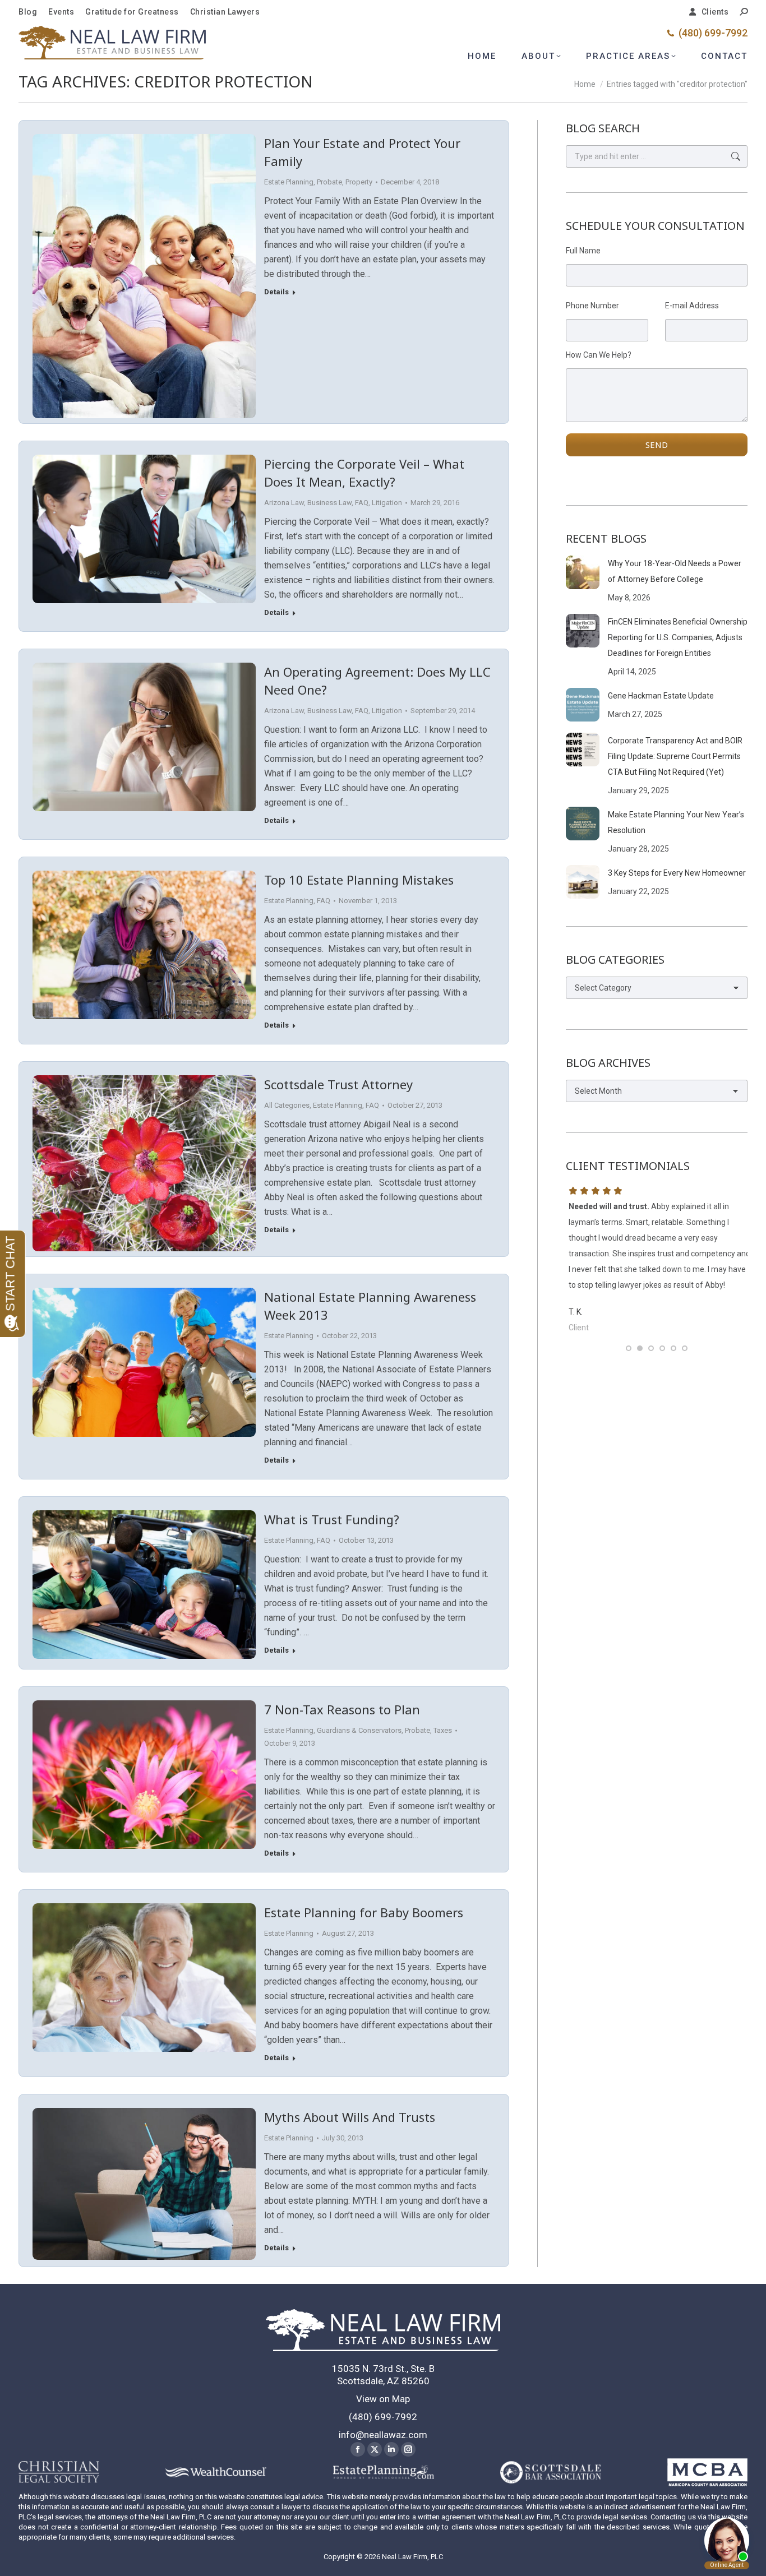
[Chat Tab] (383, 1288)
